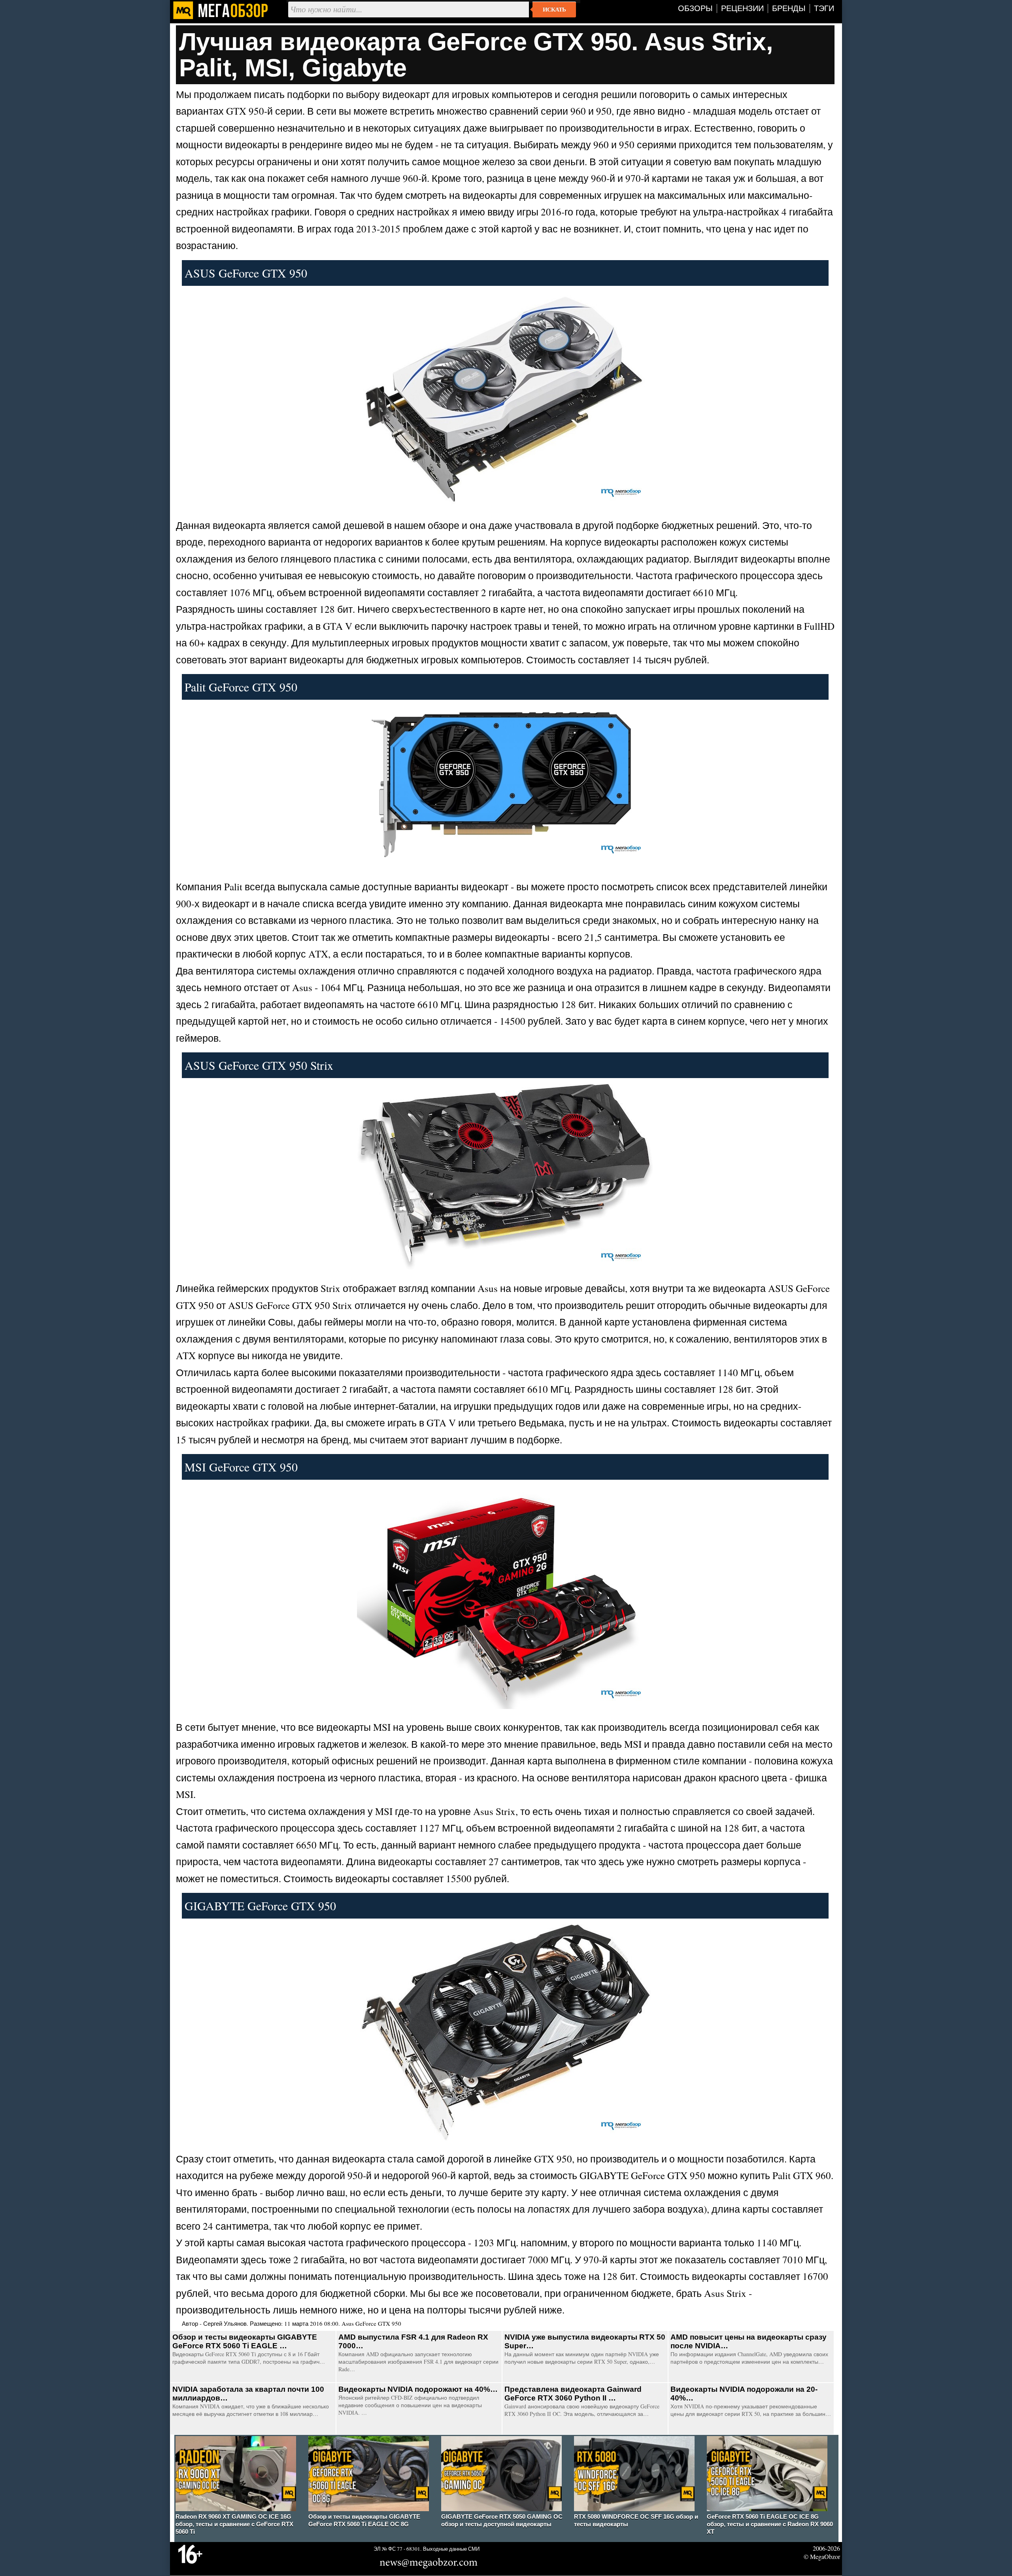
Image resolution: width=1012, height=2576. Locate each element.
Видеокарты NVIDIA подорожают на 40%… (418, 2389)
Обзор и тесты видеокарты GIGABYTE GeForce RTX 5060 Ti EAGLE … (245, 2341)
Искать (554, 9)
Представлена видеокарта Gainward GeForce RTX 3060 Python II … (573, 2394)
